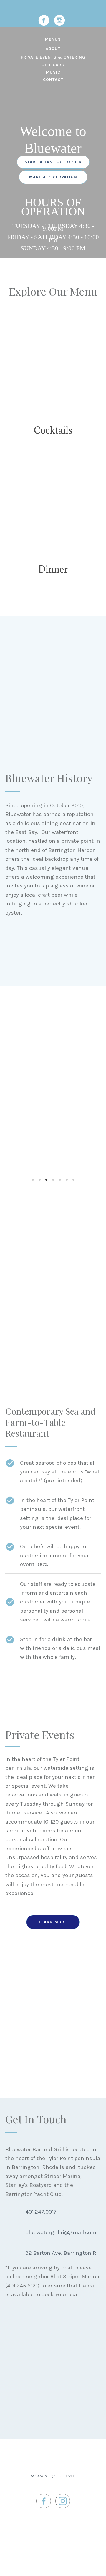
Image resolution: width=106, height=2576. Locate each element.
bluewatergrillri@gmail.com (61, 2232)
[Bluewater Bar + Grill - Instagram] (59, 20)
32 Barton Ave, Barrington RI (62, 2253)
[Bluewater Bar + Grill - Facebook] (44, 20)
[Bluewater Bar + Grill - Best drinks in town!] (53, 364)
